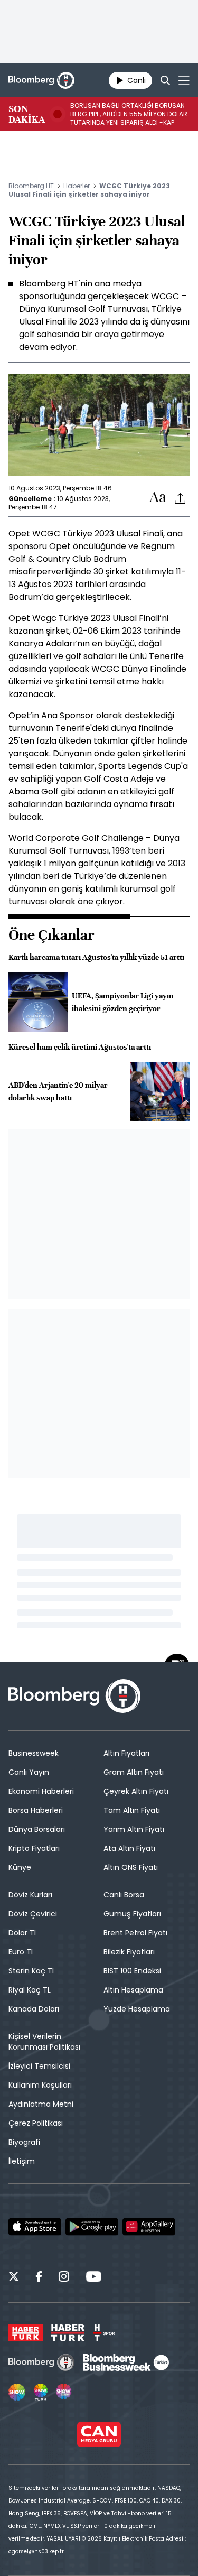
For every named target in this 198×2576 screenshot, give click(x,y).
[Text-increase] (158, 498)
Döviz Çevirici (33, 1914)
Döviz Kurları (30, 1895)
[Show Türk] (41, 2392)
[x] (14, 2278)
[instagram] (64, 2278)
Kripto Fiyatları (34, 1848)
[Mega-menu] (184, 80)
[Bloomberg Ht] (41, 2362)
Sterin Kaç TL (32, 1971)
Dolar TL (23, 1933)
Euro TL (21, 1952)
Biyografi (24, 2142)
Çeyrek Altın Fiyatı (136, 1791)
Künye (20, 1867)
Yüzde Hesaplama (137, 2009)
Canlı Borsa (124, 1895)
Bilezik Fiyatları (129, 1952)
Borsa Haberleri (36, 1810)
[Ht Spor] (104, 2333)
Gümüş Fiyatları (132, 1914)
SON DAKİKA (27, 114)
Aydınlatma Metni (41, 2104)
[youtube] (93, 2278)
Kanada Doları (34, 2009)
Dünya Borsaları (37, 1829)
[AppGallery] (149, 2227)
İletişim (22, 2161)
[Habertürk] (26, 2333)
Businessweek (34, 1753)
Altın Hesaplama (133, 1990)
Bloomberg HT (31, 186)
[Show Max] (64, 2392)
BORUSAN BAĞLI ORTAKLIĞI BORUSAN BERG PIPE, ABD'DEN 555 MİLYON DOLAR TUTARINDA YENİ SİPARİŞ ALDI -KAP (129, 114)
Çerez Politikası (36, 2123)
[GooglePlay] (92, 2227)
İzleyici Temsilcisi (39, 2066)
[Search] (165, 80)
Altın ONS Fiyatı (131, 1867)
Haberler (77, 186)
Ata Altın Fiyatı (129, 1848)
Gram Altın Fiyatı (134, 1772)
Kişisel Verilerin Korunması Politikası (44, 2042)
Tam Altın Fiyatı (132, 1810)
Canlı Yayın (29, 1772)
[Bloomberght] (41, 80)
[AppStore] (35, 2227)
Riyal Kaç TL (30, 1990)
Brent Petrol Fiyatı (135, 1933)
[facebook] (39, 2278)
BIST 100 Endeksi (132, 1971)
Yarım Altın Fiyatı (134, 1829)
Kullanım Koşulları (40, 2085)
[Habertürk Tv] (68, 2333)
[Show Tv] (17, 2392)
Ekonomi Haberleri (41, 1791)
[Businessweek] (126, 2362)
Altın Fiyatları (126, 1753)
